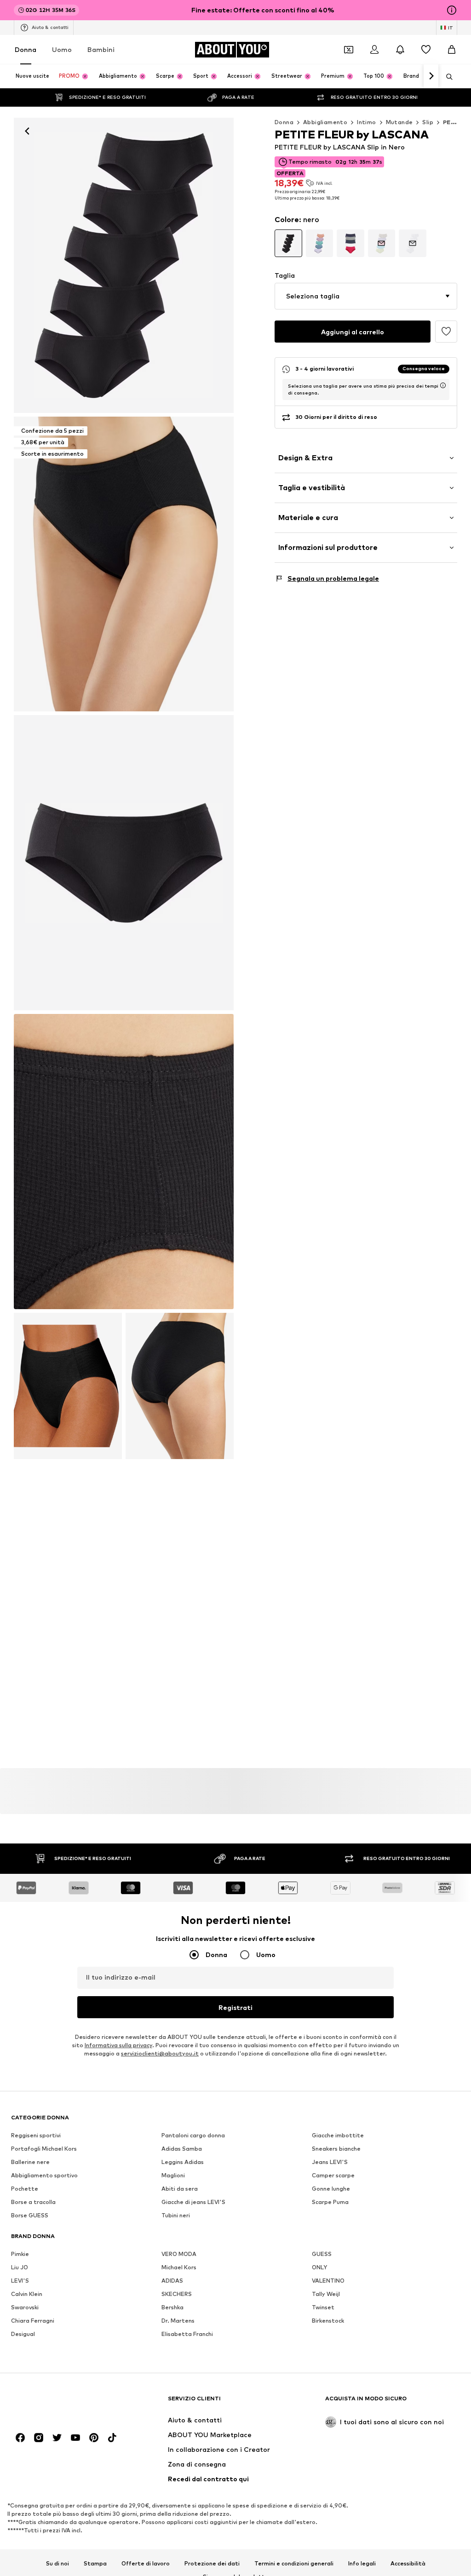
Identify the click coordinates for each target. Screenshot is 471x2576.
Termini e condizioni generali (294, 2563)
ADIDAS (172, 2281)
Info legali (362, 2563)
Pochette (25, 2189)
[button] (366, 296)
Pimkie (20, 2254)
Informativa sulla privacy (118, 2045)
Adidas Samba (182, 2149)
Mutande (399, 122)
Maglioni (173, 2175)
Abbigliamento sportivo (44, 2175)
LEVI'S (20, 2281)
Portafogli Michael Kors (44, 2149)
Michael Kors (179, 2267)
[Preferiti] (426, 50)
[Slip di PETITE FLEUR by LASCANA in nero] (124, 863)
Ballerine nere (30, 2162)
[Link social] (20, 2438)
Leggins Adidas (183, 2162)
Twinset (323, 2307)
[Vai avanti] (431, 76)
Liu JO (20, 2267)
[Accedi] (374, 50)
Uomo (62, 49)
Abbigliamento (325, 122)
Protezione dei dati (212, 2563)
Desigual (23, 2334)
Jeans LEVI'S (330, 2162)
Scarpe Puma (330, 2202)
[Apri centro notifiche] (400, 50)
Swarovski (25, 2307)
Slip (428, 122)
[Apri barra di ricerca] (446, 77)
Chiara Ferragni (33, 2321)
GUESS (322, 2254)
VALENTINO (328, 2281)
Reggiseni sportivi (36, 2135)
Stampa (95, 2563)
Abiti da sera (180, 2189)
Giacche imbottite (338, 2135)
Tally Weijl (326, 2294)
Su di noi (57, 2563)
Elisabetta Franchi (187, 2334)
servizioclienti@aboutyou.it (160, 2053)
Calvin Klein (27, 2294)
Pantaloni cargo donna (193, 2135)
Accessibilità (408, 2563)
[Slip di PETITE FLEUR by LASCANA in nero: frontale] (124, 265)
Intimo (366, 122)
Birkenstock (328, 2321)
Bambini (101, 49)
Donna (26, 49)
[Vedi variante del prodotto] (288, 243)
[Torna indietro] (27, 131)
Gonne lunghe (331, 2189)
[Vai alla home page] (61, 2403)
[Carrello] (452, 50)
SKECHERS (177, 2294)
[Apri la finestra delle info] (452, 10)
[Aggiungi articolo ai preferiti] (446, 332)
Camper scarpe (333, 2175)
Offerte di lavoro (146, 2563)
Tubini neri (176, 2215)
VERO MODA (179, 2254)
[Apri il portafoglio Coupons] (349, 50)
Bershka (172, 2307)
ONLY (319, 2267)
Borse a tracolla (33, 2202)
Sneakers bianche (336, 2149)
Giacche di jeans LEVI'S (193, 2202)
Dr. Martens (178, 2321)
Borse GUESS (30, 2215)
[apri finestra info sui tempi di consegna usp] (443, 385)
